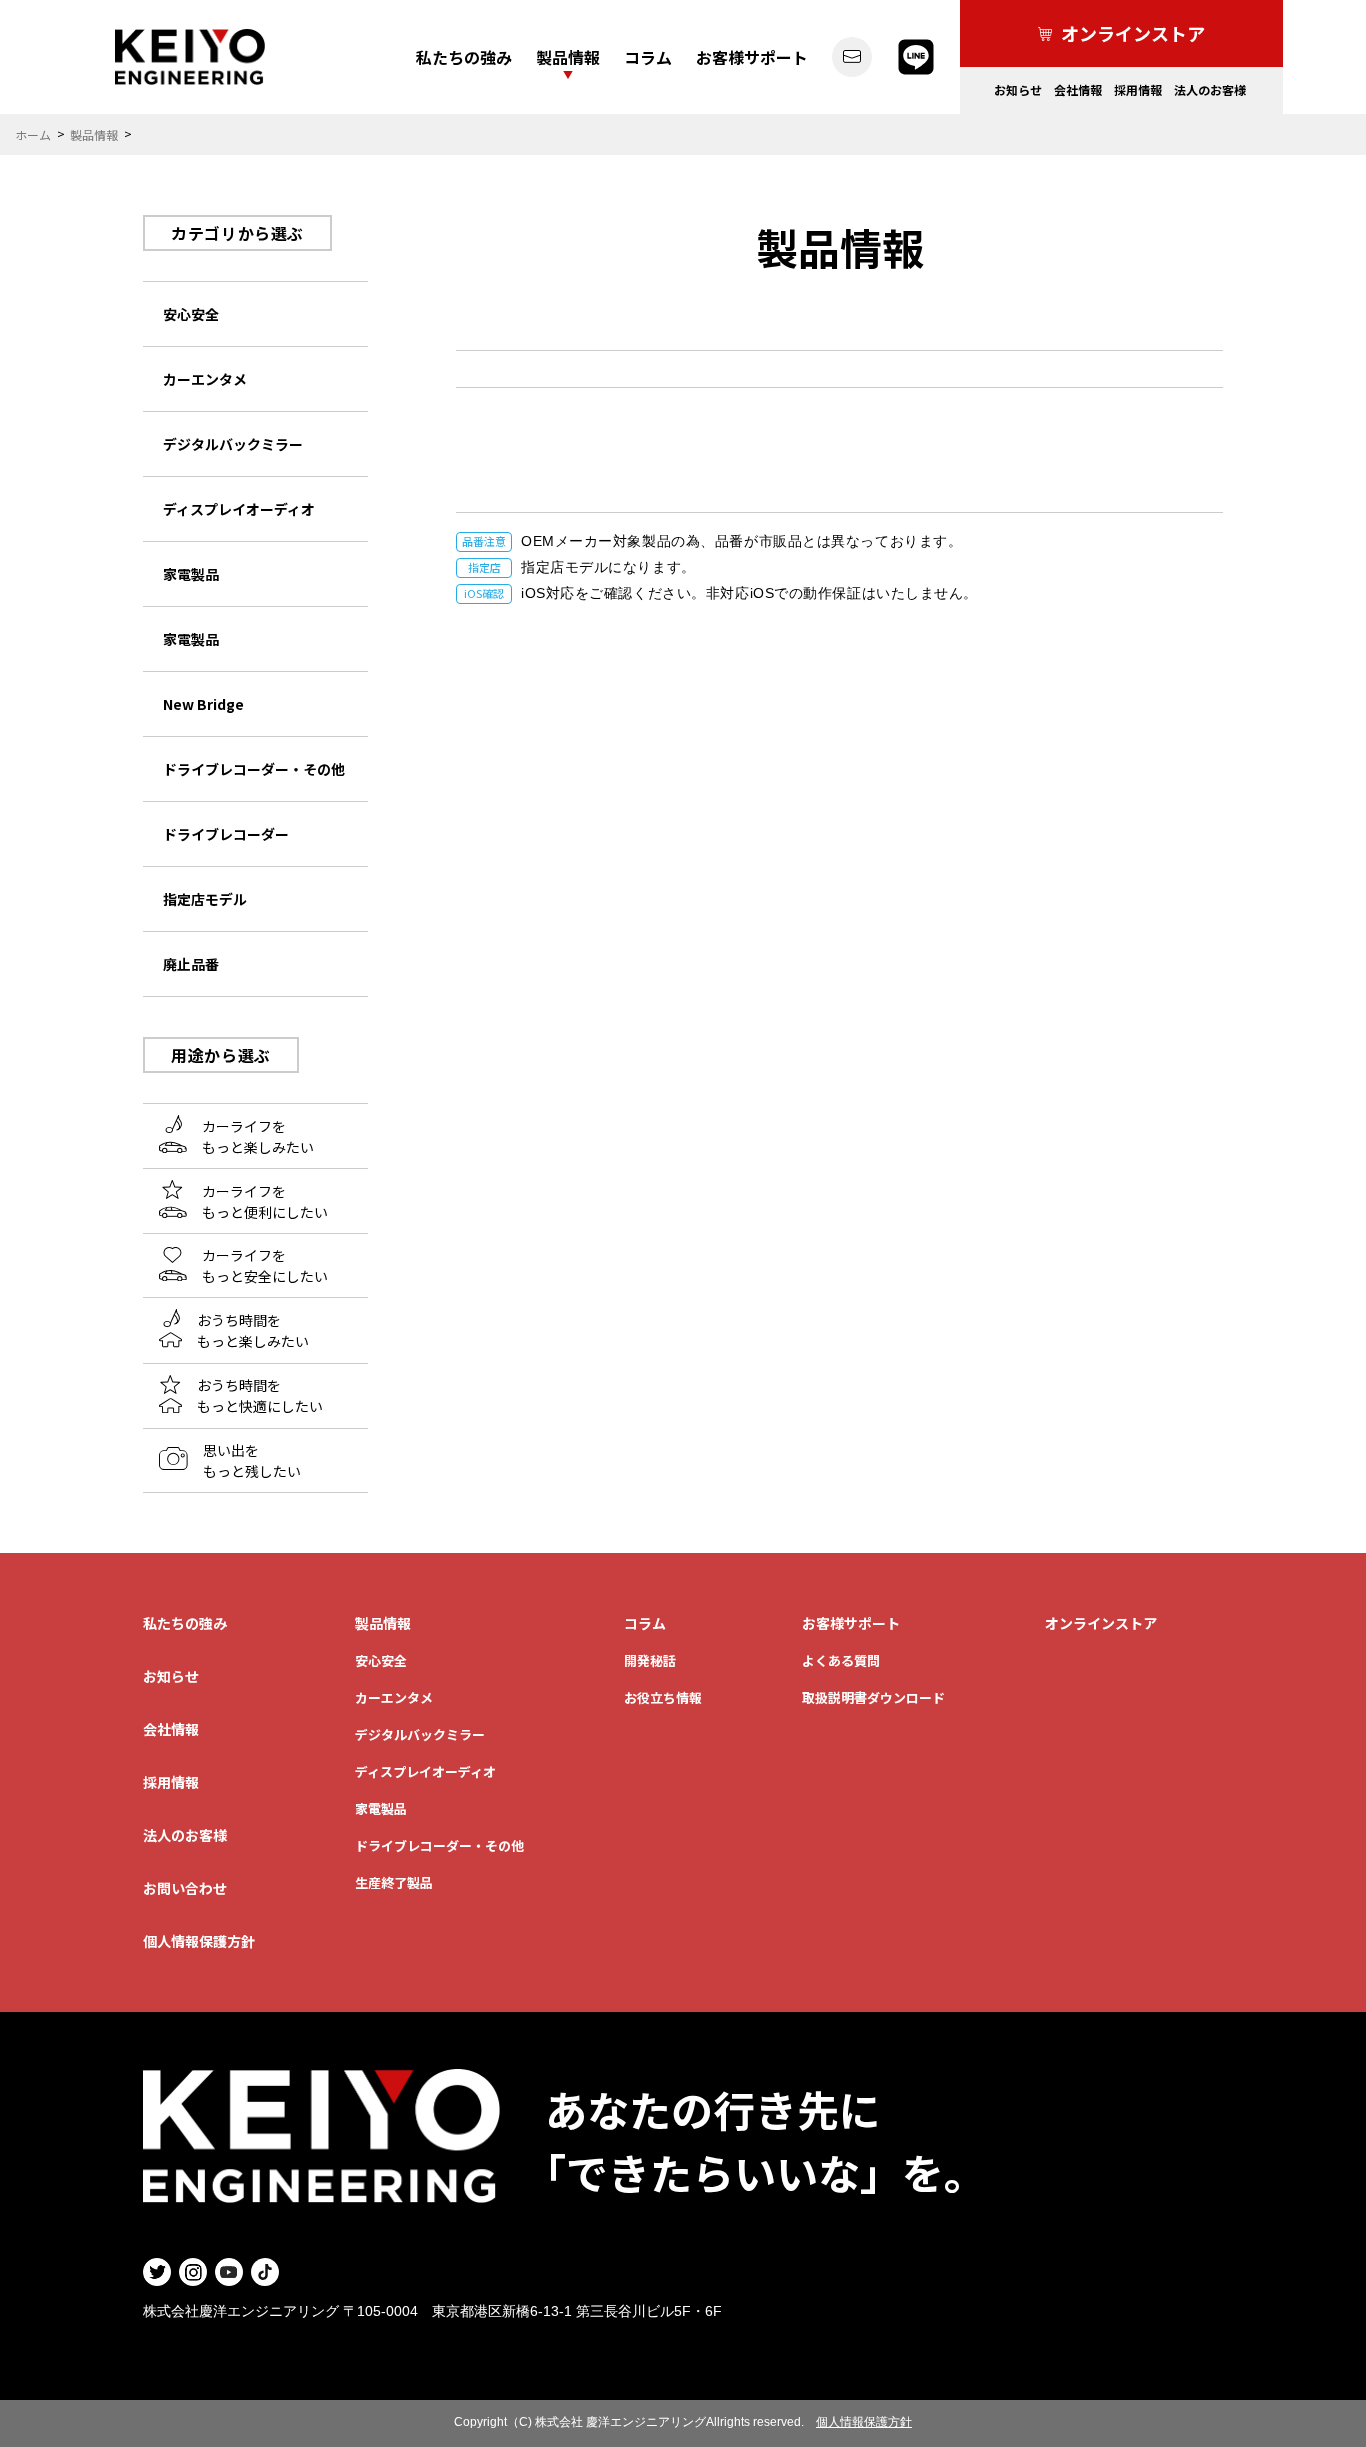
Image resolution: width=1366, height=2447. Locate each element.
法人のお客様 (1210, 89)
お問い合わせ (185, 1888)
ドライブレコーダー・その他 (439, 1845)
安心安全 (381, 1660)
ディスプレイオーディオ (425, 1771)
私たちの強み (464, 57)
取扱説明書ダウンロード (873, 1697)
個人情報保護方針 (199, 1941)
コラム (648, 57)
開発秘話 (650, 1660)
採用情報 (1138, 89)
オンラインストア (1101, 1623)
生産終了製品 (394, 1882)
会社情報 (1078, 89)
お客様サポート (752, 57)
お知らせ (1018, 89)
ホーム (33, 134)
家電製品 (381, 1808)
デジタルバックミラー (420, 1734)
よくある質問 (841, 1660)
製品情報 (568, 57)
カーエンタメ (394, 1697)
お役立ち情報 (663, 1697)
